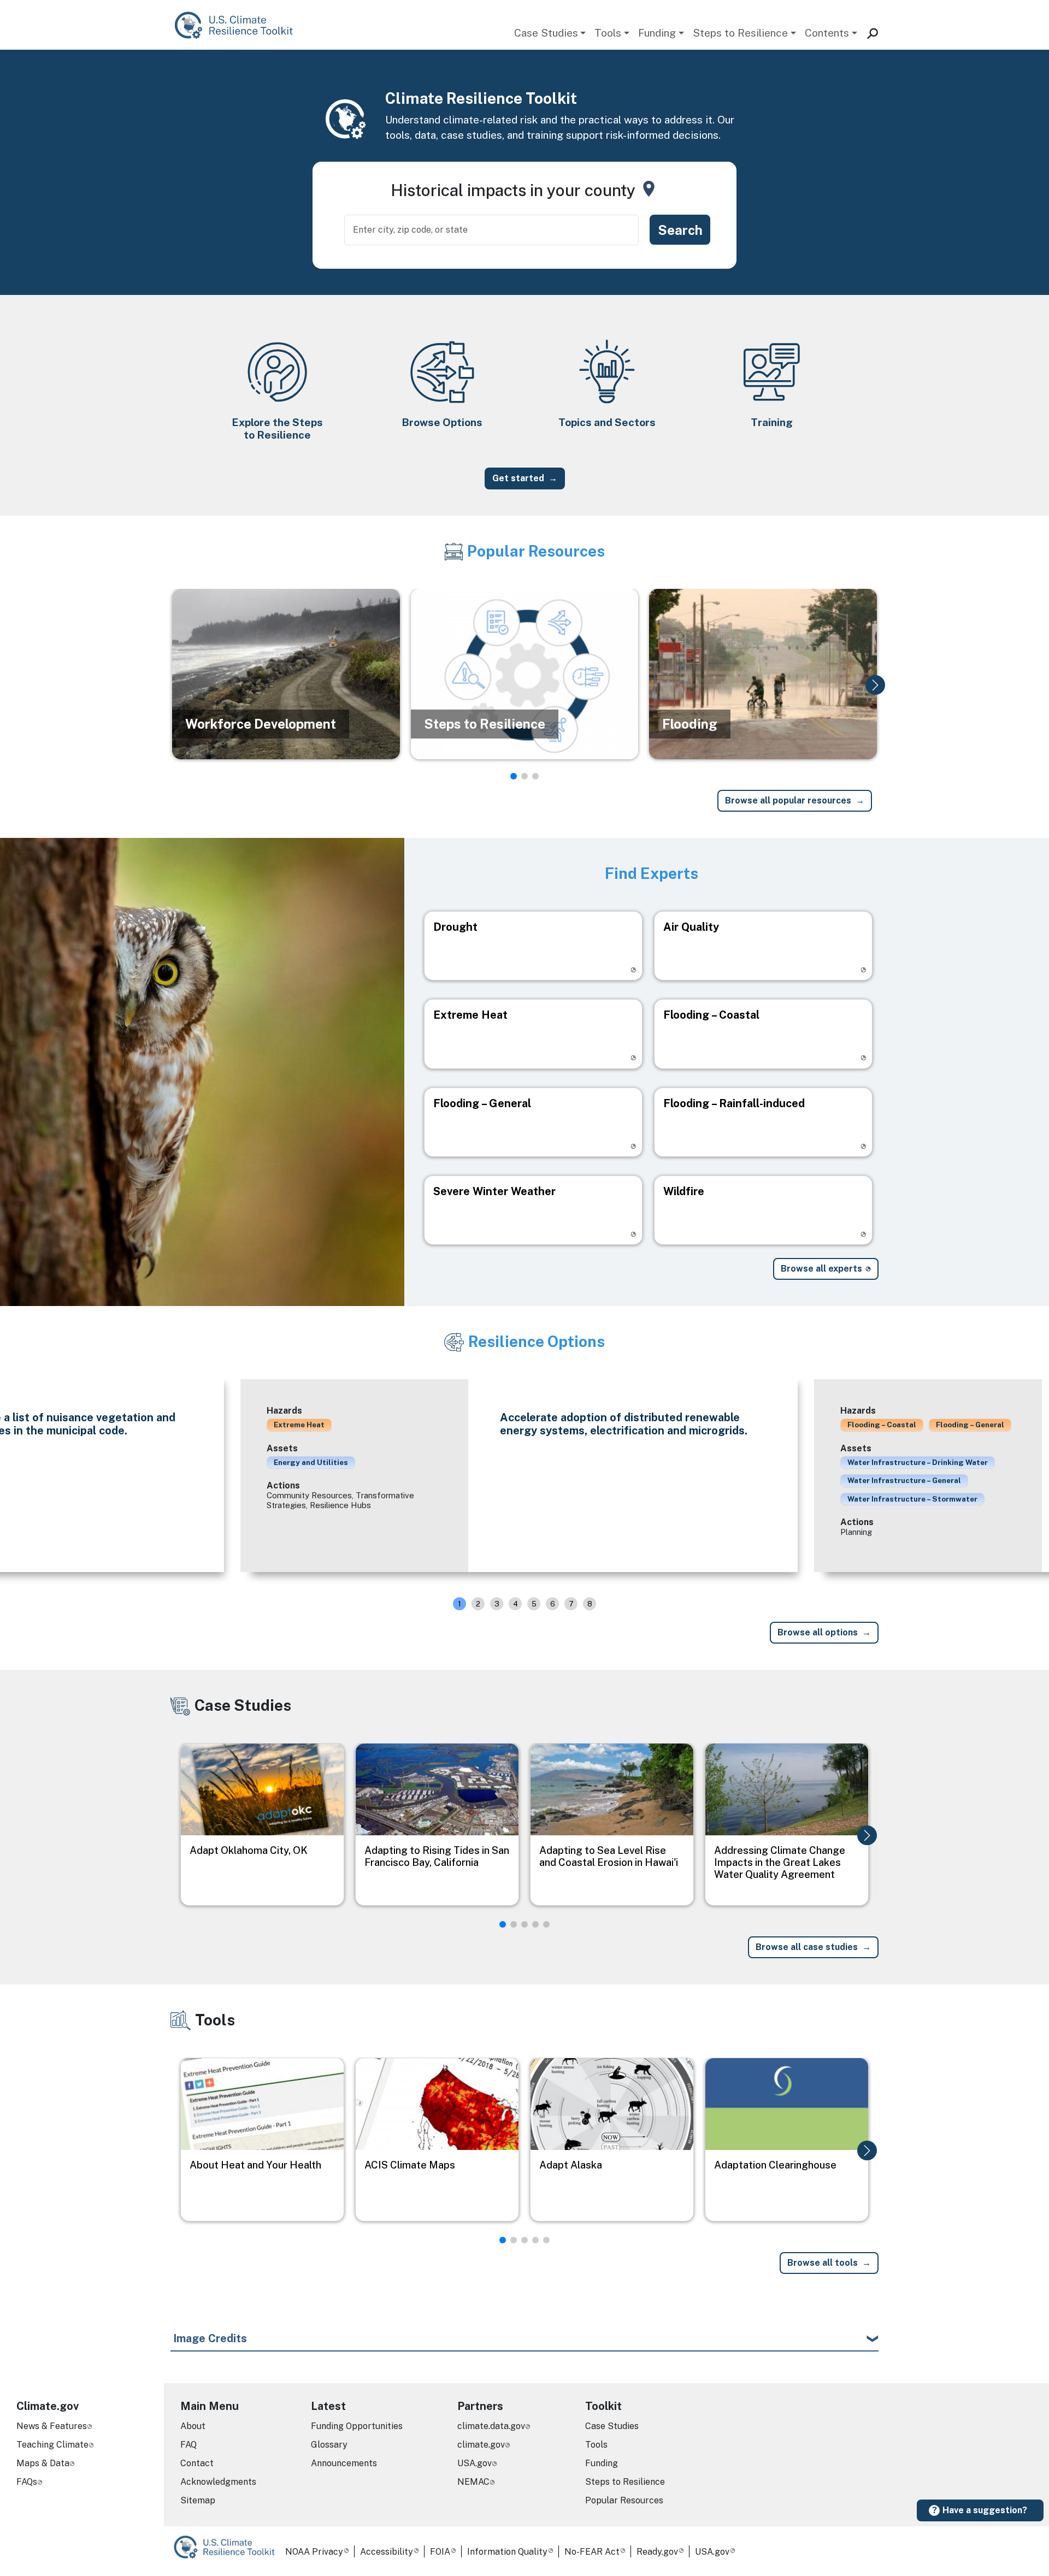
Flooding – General (970, 1425)
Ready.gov (657, 2552)
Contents (827, 33)
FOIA (440, 2552)
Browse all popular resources (788, 800)
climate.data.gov (491, 2426)
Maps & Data (43, 2463)
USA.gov (475, 2463)
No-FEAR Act (592, 2552)
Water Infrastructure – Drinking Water (918, 1462)
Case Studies (546, 33)
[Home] (239, 25)
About (193, 2426)
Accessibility (387, 2552)
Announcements (344, 2463)
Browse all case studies (807, 1947)
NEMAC (473, 2482)
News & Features (52, 2426)
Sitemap (198, 2500)
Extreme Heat (299, 1425)
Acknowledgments (218, 2482)
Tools (608, 33)
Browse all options (818, 1632)
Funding (657, 33)
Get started (518, 478)
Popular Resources (624, 2500)
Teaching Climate (52, 2445)
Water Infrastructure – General (904, 1480)
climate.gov (481, 2445)
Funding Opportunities (357, 2426)
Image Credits (210, 2338)
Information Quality (507, 2552)
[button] (875, 685)
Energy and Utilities (311, 1462)
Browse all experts (821, 1269)
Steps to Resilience (740, 33)
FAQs (27, 2482)
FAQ (188, 2445)
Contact (197, 2463)
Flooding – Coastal (882, 1425)
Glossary (329, 2445)
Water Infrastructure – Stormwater (912, 1499)
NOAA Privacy (314, 2552)
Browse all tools (823, 2263)
